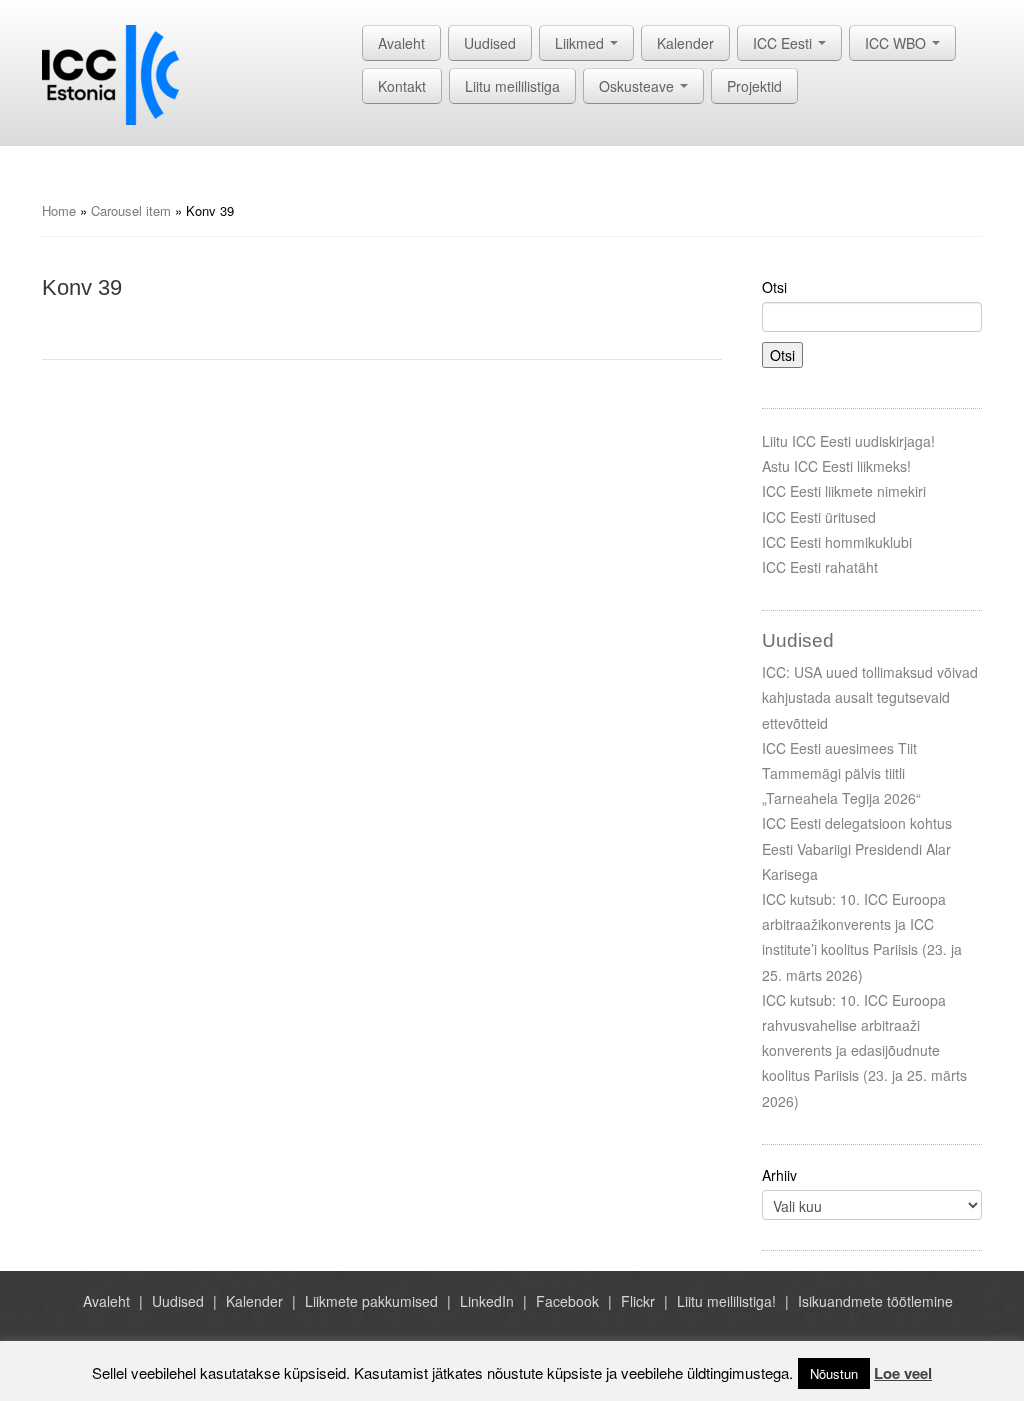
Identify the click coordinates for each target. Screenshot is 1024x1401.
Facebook (567, 1301)
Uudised (490, 43)
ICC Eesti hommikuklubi (837, 542)
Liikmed (581, 43)
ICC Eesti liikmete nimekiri (844, 491)
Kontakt (402, 86)
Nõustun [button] (834, 1373)
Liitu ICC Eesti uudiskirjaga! (848, 441)
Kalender (685, 43)
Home (59, 210)
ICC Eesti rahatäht (820, 567)
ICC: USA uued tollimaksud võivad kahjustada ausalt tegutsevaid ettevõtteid (870, 697)
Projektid (754, 86)
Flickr (638, 1301)
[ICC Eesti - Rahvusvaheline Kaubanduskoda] (110, 73)
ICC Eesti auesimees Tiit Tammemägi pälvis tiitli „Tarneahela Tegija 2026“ (841, 773)
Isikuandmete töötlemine (875, 1301)
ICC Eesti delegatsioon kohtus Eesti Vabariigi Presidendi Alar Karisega (857, 848)
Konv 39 (82, 287)
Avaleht (401, 43)
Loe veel (903, 1373)
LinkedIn (487, 1301)
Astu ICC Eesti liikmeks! (836, 466)
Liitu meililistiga (512, 86)
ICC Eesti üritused (819, 517)
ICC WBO (897, 43)
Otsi (774, 287)
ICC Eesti (784, 43)
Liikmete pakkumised (371, 1301)
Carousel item (131, 210)
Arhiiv (779, 1175)
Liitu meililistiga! (726, 1301)
